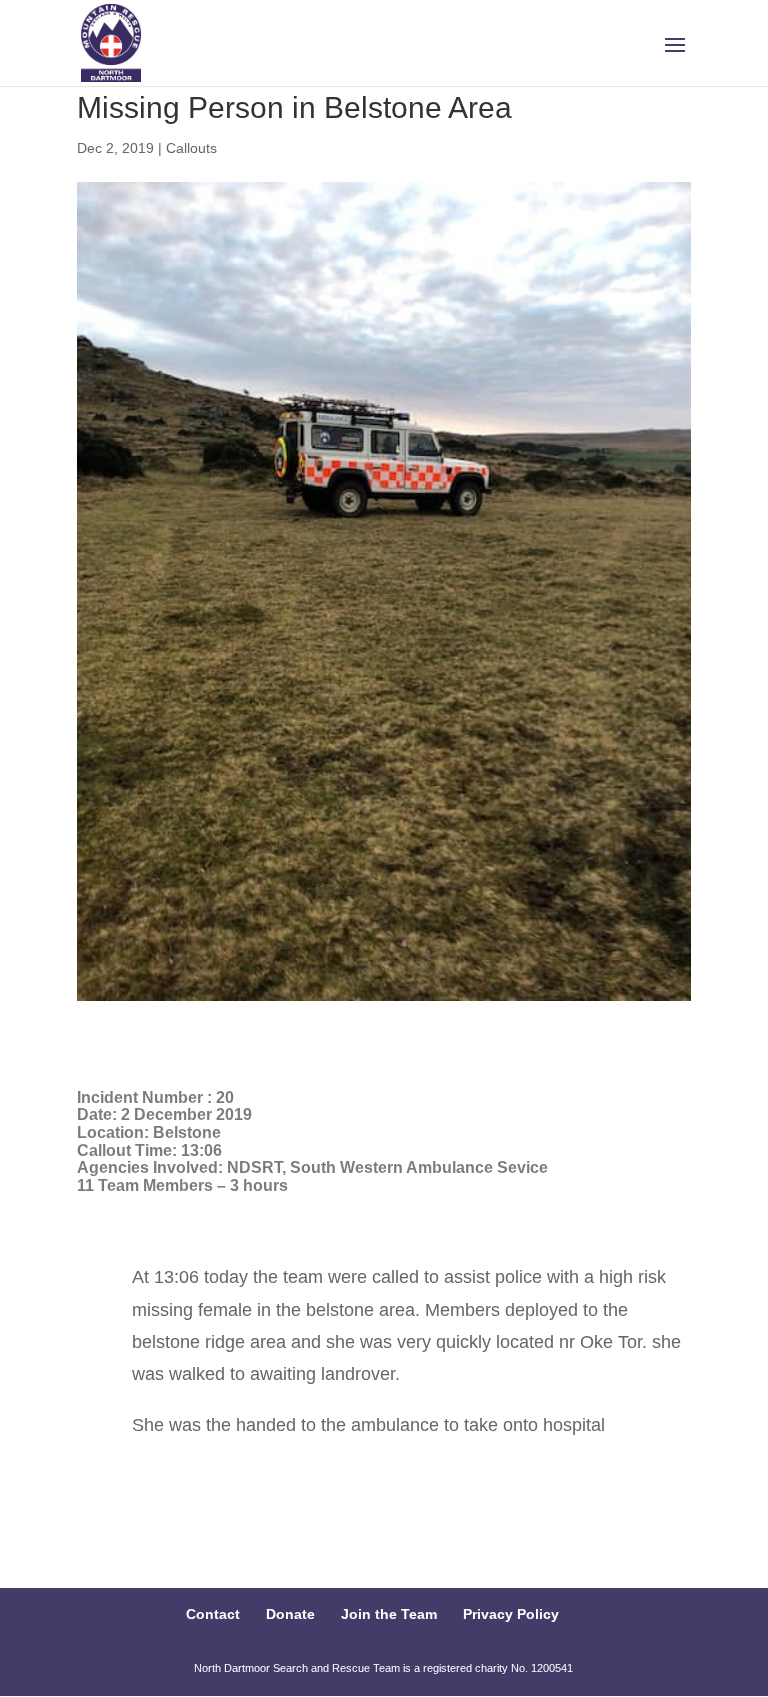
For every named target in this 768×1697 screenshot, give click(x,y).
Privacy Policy (511, 1614)
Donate (290, 1614)
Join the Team (389, 1614)
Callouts (191, 148)
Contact (213, 1614)
